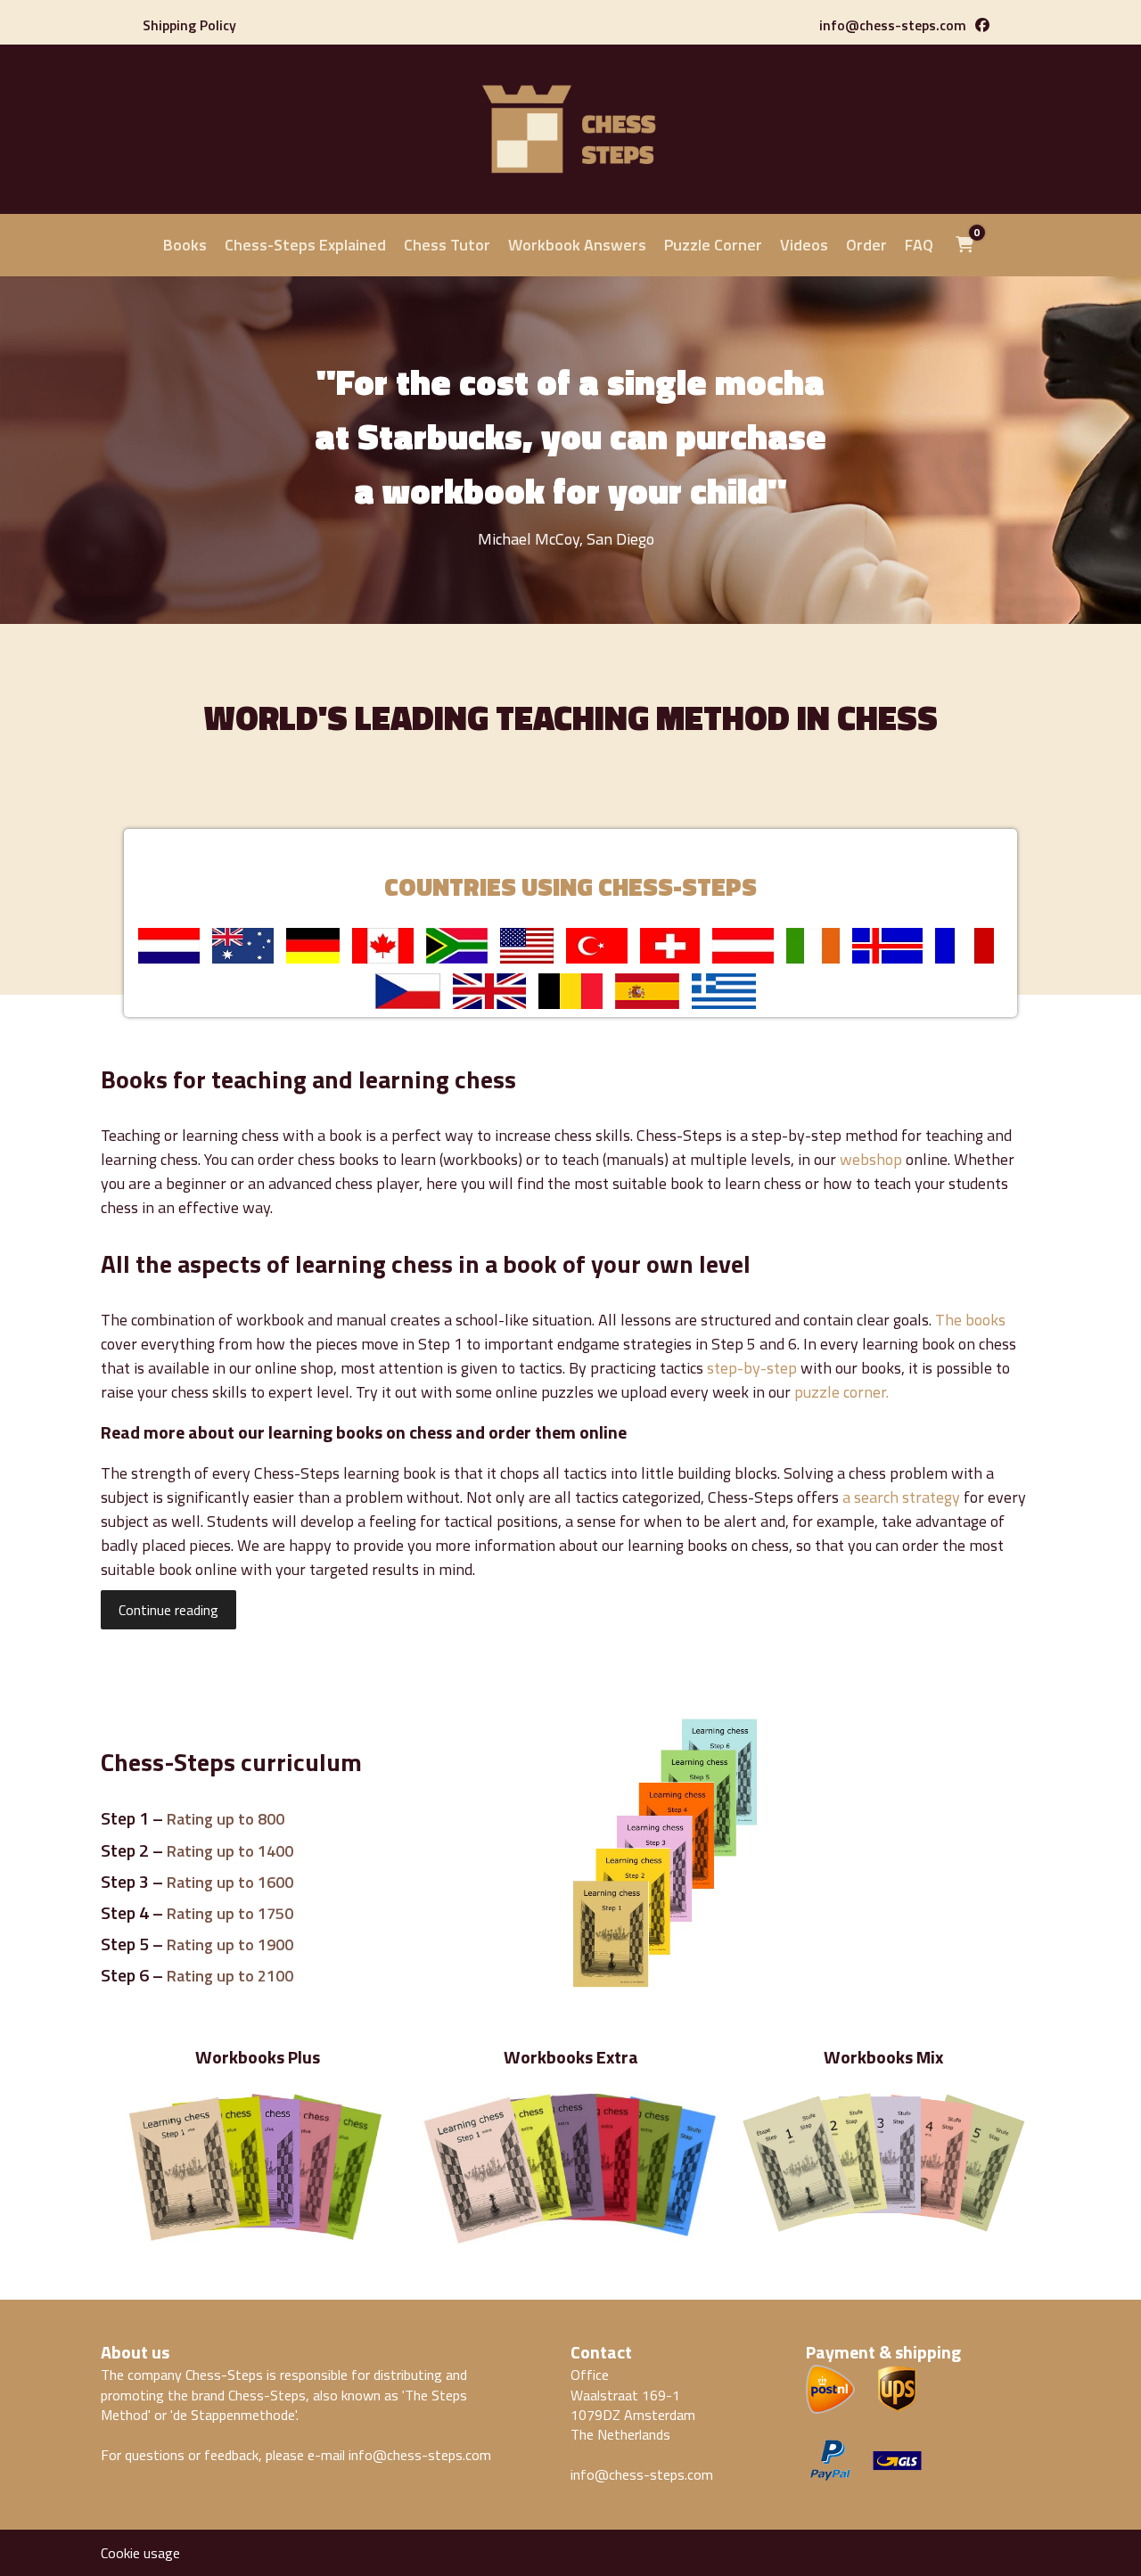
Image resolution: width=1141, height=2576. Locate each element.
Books (185, 245)
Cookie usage (140, 2553)
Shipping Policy (189, 25)
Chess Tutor (447, 245)
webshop (871, 1159)
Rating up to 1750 (230, 1913)
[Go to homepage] (570, 185)
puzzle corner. (841, 1392)
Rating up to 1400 (230, 1851)
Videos (804, 245)
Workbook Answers (577, 245)
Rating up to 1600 (230, 1882)
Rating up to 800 (226, 1819)
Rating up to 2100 (230, 1976)
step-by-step (752, 1368)
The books (970, 1320)
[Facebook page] (982, 25)
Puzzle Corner (713, 245)
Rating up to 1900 (230, 1944)
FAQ (919, 245)
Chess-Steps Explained (305, 245)
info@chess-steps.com (893, 25)
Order (866, 245)
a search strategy (901, 1497)
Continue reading (168, 1610)
